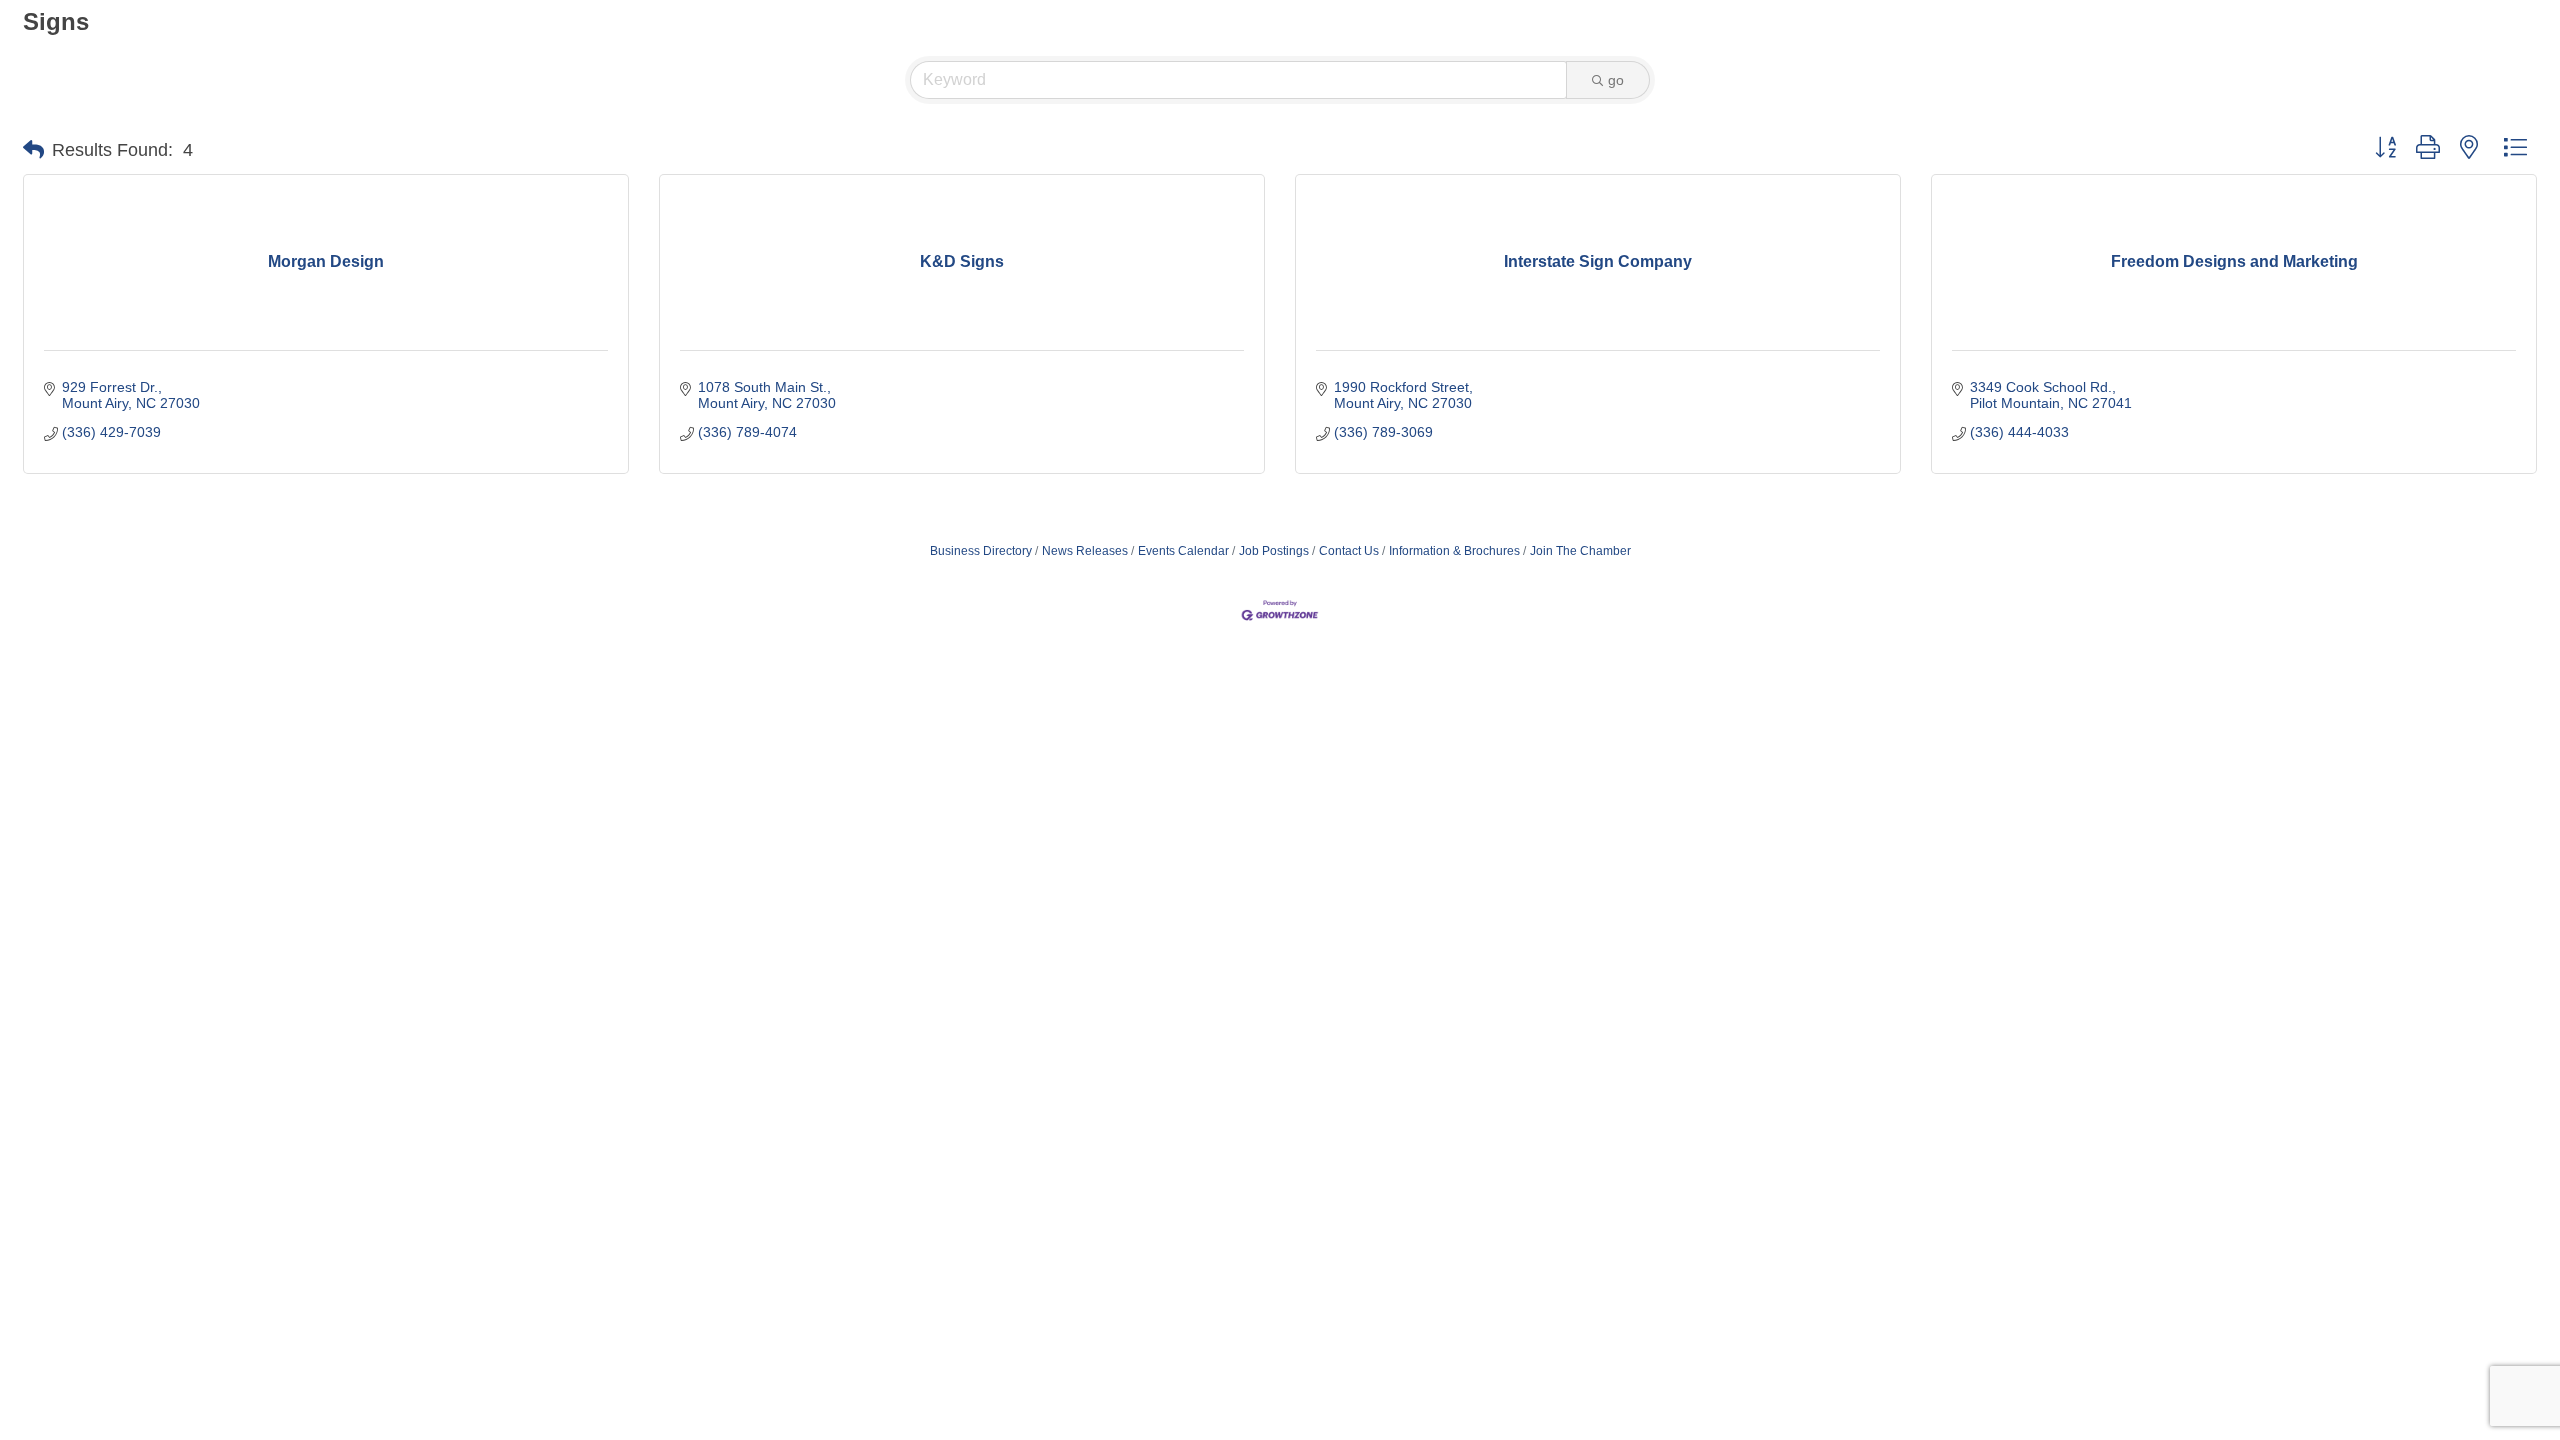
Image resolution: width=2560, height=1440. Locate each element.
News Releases (1085, 551)
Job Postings (1274, 551)
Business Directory (981, 551)
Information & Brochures (1454, 551)
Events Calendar (1183, 551)
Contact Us (1349, 551)
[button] (33, 150)
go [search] (1616, 80)
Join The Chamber (1580, 551)
